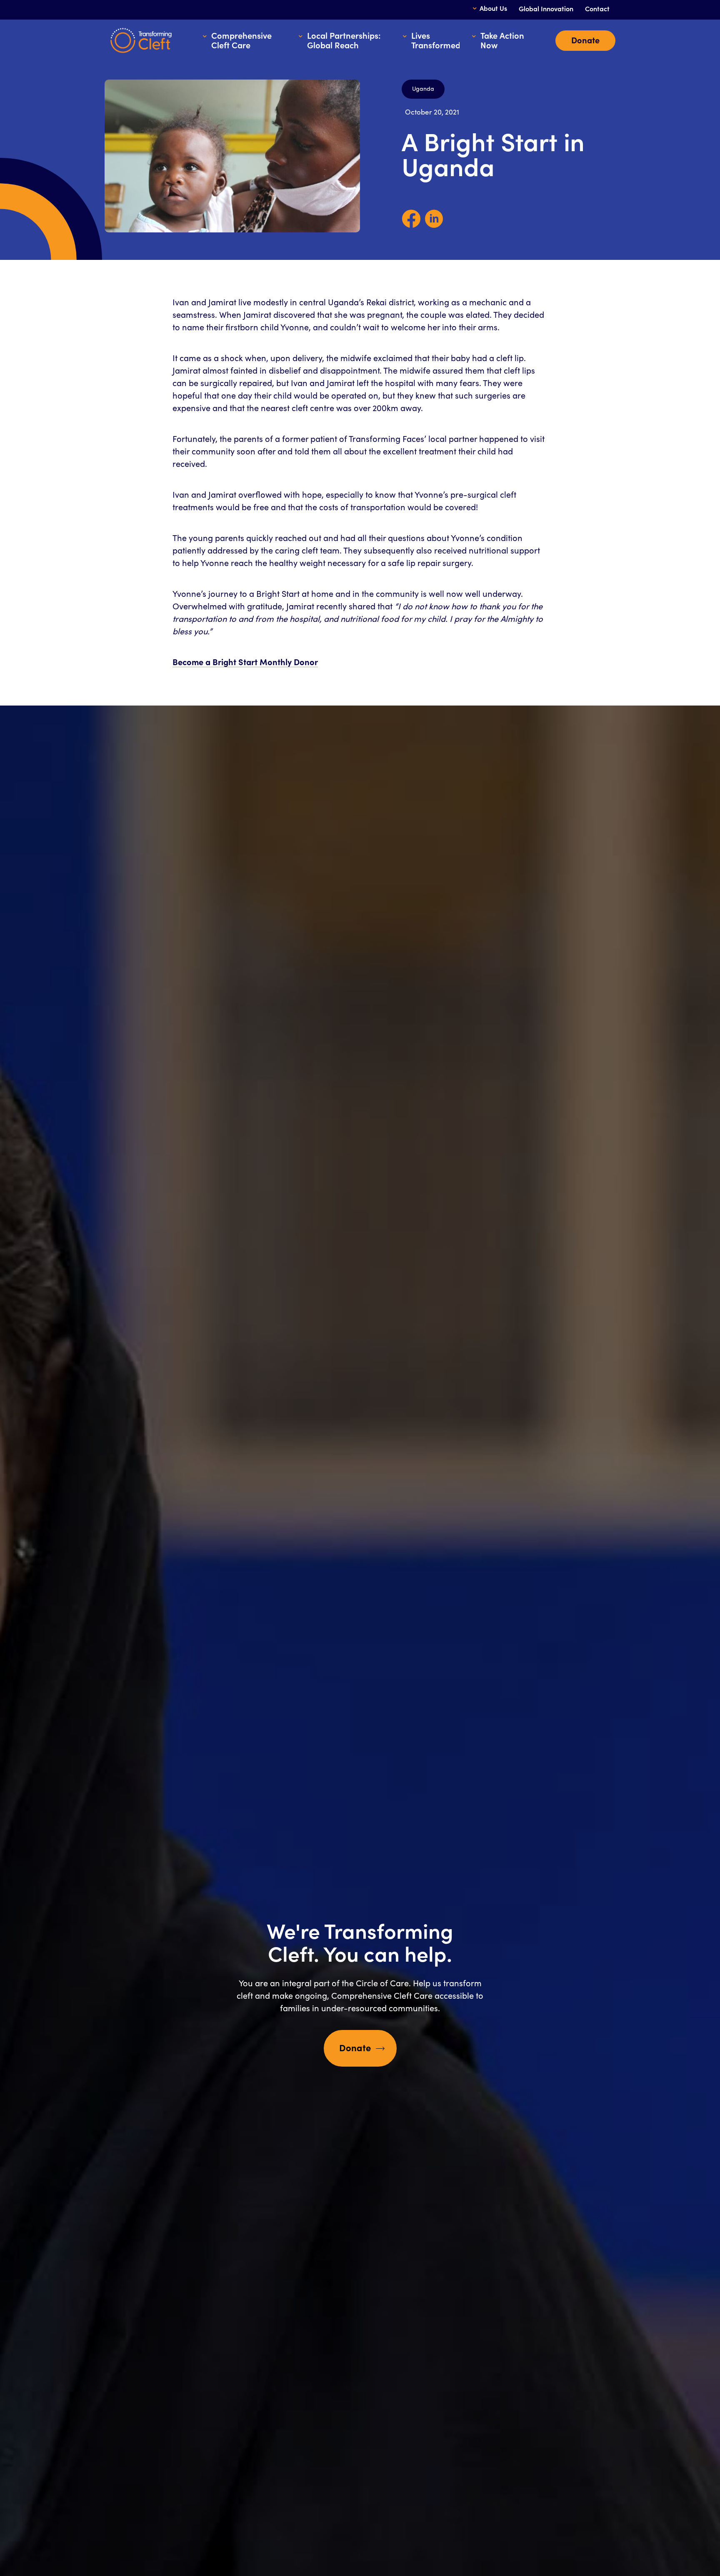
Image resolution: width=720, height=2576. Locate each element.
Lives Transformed (435, 41)
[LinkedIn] (434, 226)
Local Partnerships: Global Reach (344, 41)
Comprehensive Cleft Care (241, 41)
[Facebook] (411, 226)
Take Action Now (502, 41)
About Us (493, 9)
